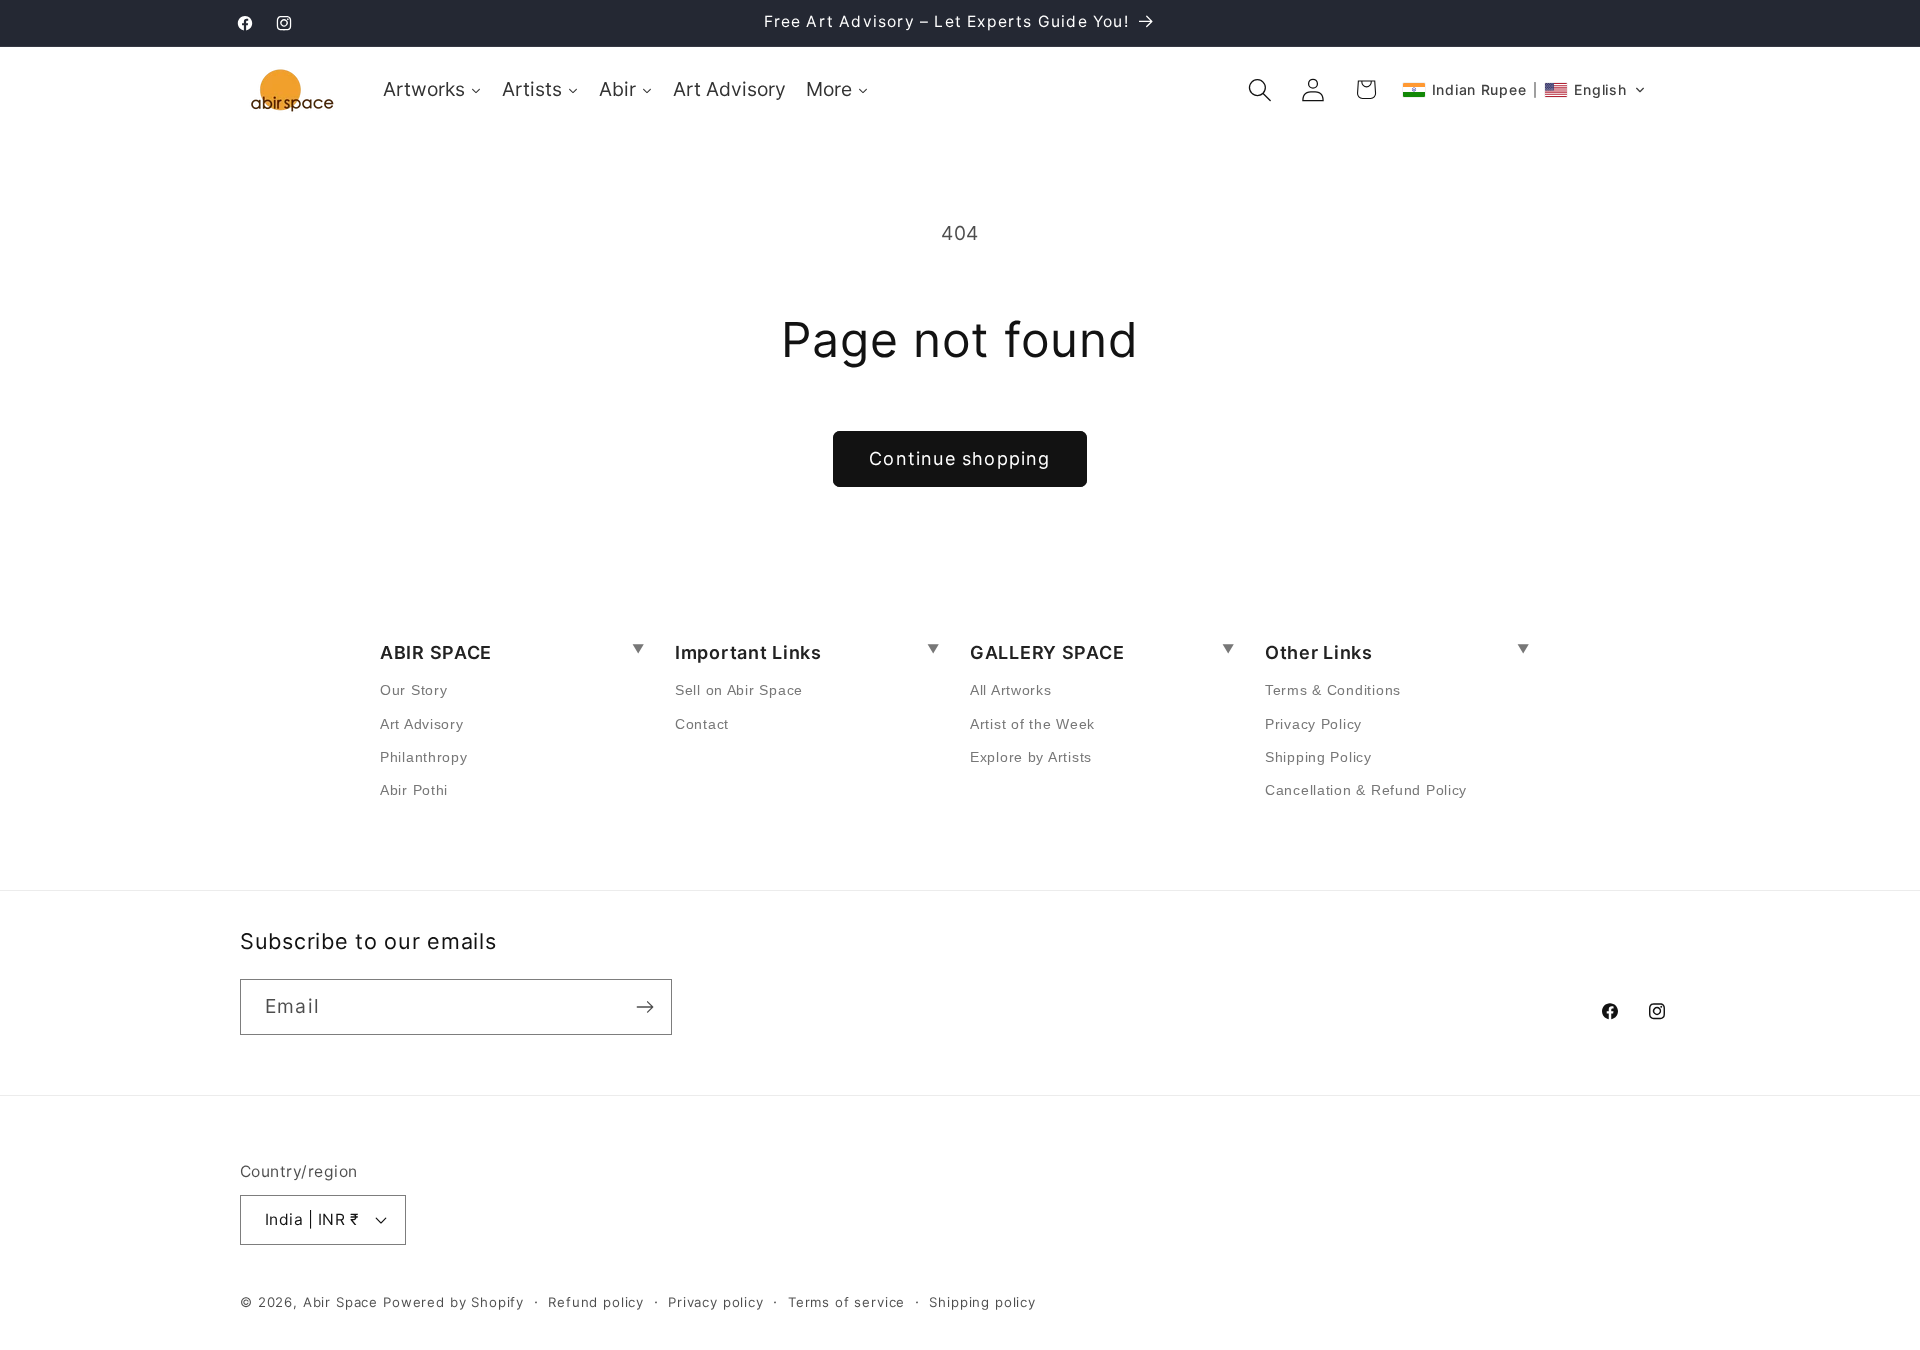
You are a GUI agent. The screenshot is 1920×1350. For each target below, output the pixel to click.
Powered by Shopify (453, 1302)
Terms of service (846, 1302)
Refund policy (596, 1302)
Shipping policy (982, 1302)
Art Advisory (422, 724)
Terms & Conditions (1333, 690)
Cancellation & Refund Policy (1366, 790)
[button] (1260, 89)
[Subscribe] (644, 1007)
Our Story (413, 690)
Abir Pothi (414, 790)
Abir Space (340, 1302)
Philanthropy (424, 757)
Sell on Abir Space (739, 690)
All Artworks (1011, 690)
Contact (702, 724)
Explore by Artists (1031, 757)
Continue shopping (959, 458)
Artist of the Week (1032, 724)
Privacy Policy (1313, 724)
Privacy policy (716, 1302)
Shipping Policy (1318, 757)
